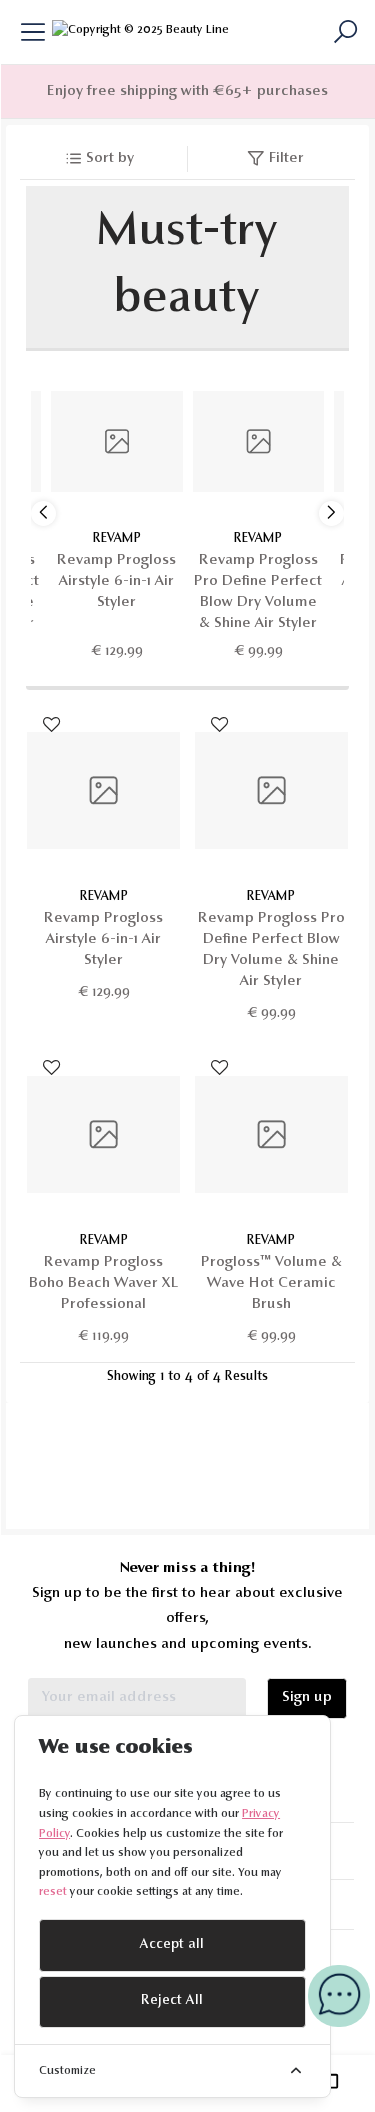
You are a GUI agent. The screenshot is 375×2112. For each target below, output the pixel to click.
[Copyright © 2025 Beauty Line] (140, 32)
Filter (286, 158)
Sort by (110, 158)
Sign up (307, 1697)
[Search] (344, 32)
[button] (331, 513)
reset (53, 1892)
